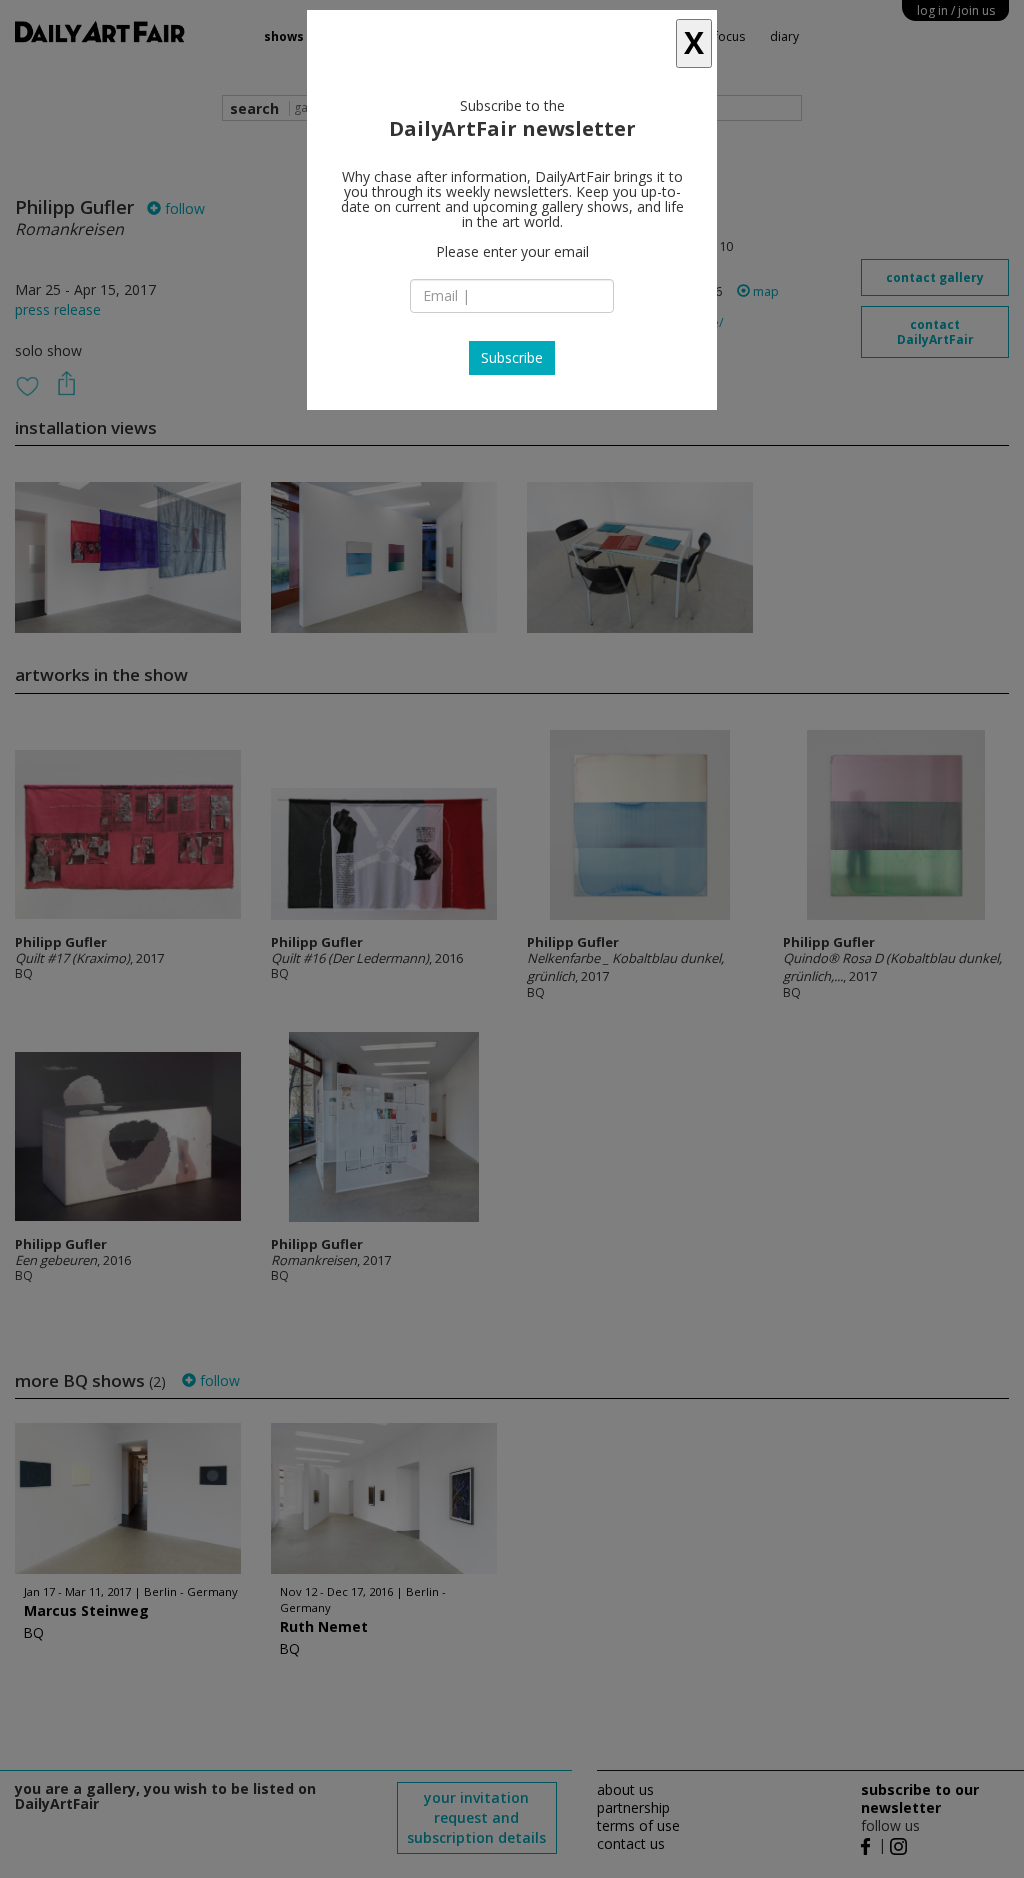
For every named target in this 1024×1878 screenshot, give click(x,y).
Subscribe (512, 357)
